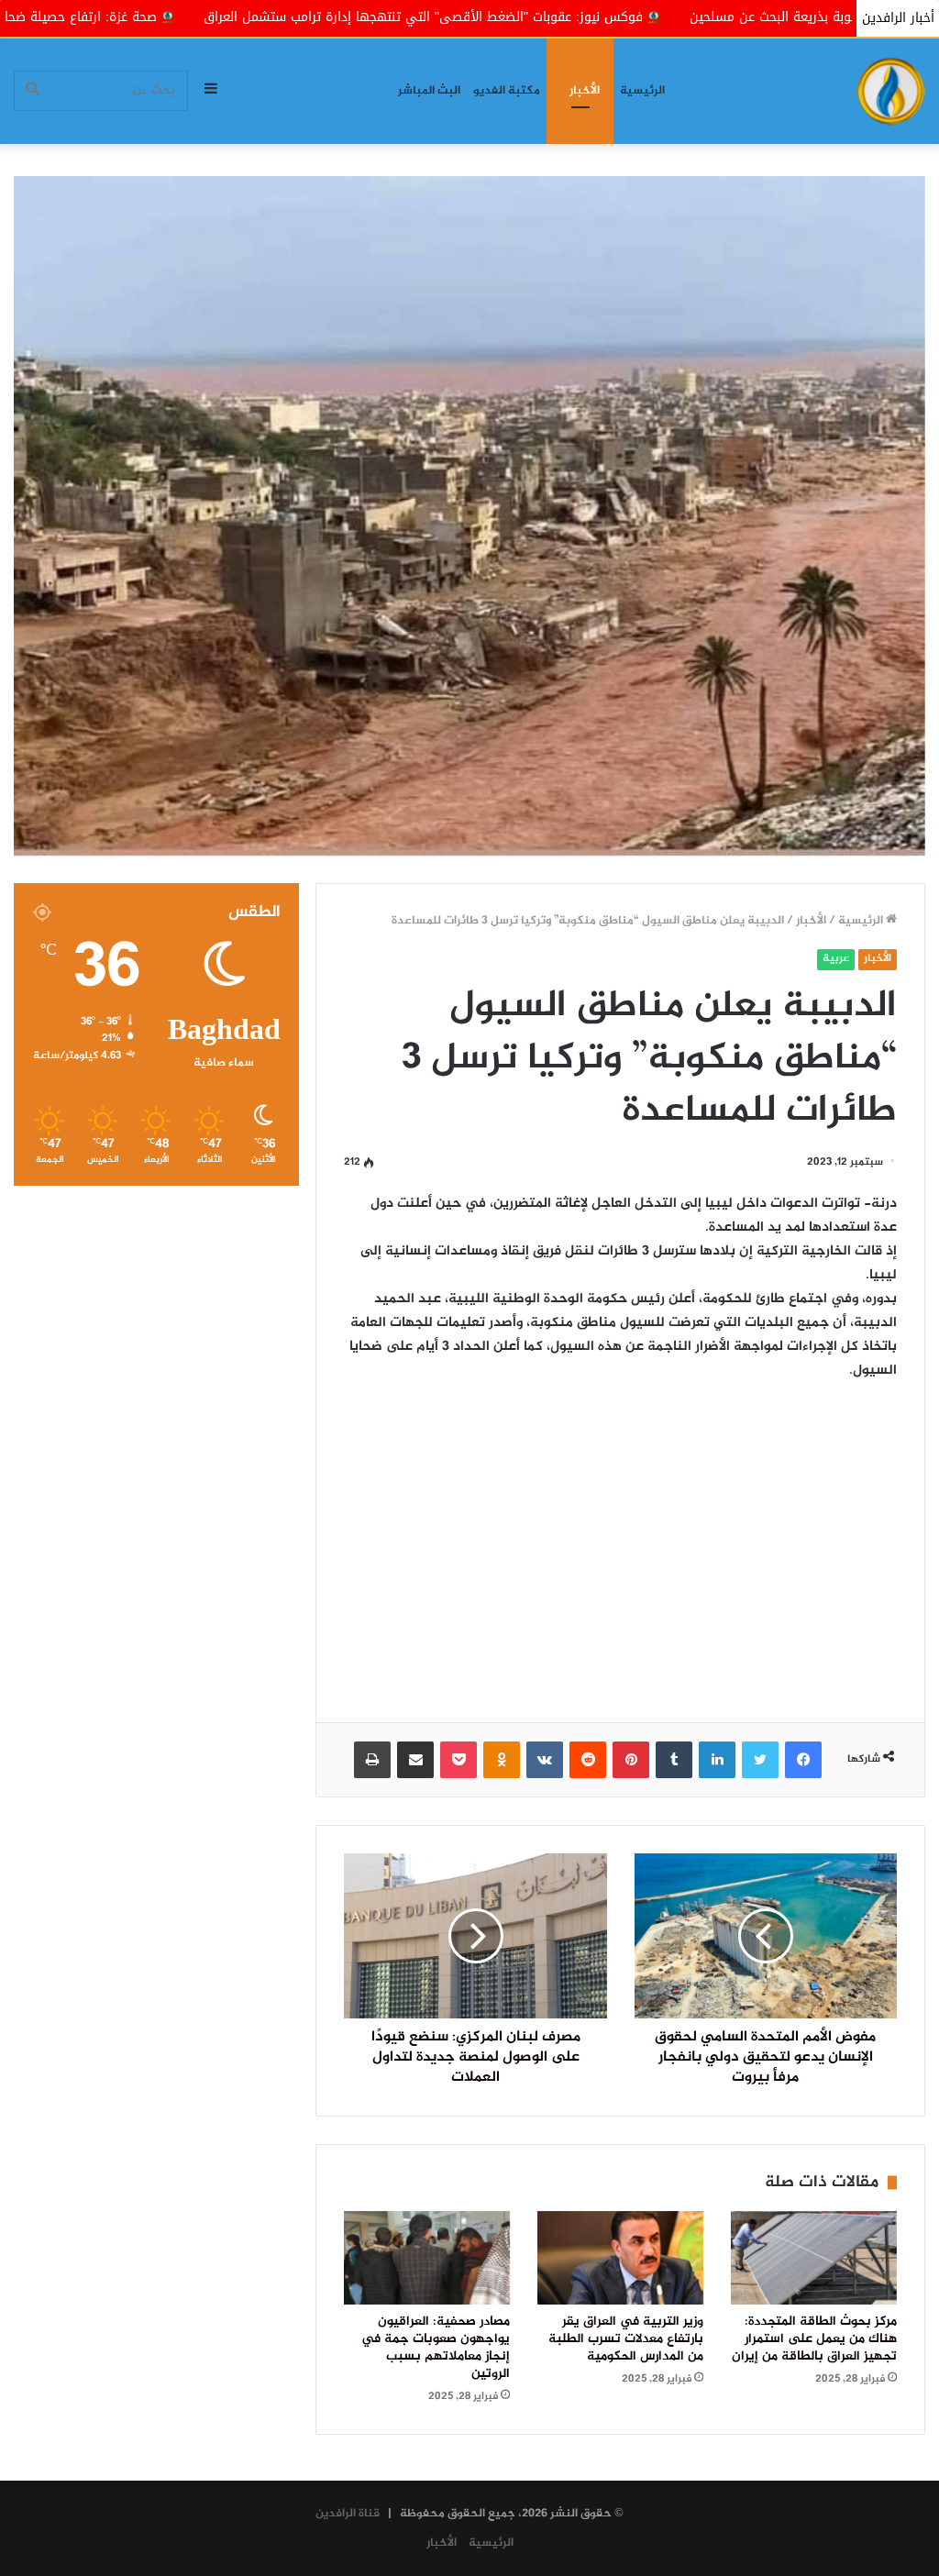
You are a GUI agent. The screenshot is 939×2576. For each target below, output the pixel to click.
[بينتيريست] (631, 1760)
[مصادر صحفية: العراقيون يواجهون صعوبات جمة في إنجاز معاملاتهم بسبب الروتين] (427, 2258)
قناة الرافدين (348, 2514)
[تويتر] (760, 1760)
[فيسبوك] (803, 1760)
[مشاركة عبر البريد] (415, 1760)
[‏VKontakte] (545, 1760)
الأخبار (585, 91)
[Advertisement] (620, 1539)
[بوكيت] (458, 1760)
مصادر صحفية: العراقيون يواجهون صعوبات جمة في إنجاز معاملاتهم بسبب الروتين (436, 2348)
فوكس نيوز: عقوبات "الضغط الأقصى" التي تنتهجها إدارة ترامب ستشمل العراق (598, 17)
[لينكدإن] (717, 1760)
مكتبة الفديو (507, 91)
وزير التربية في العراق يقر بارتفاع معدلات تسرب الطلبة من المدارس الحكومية (626, 2339)
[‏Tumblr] (674, 1760)
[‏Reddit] (588, 1760)
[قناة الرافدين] (891, 91)
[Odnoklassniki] (502, 1760)
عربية (836, 959)
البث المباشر (429, 91)
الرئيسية (642, 91)
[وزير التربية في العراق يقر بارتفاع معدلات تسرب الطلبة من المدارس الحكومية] (620, 2258)
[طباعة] (372, 1760)
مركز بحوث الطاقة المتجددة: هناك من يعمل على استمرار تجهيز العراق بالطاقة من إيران (814, 2339)
